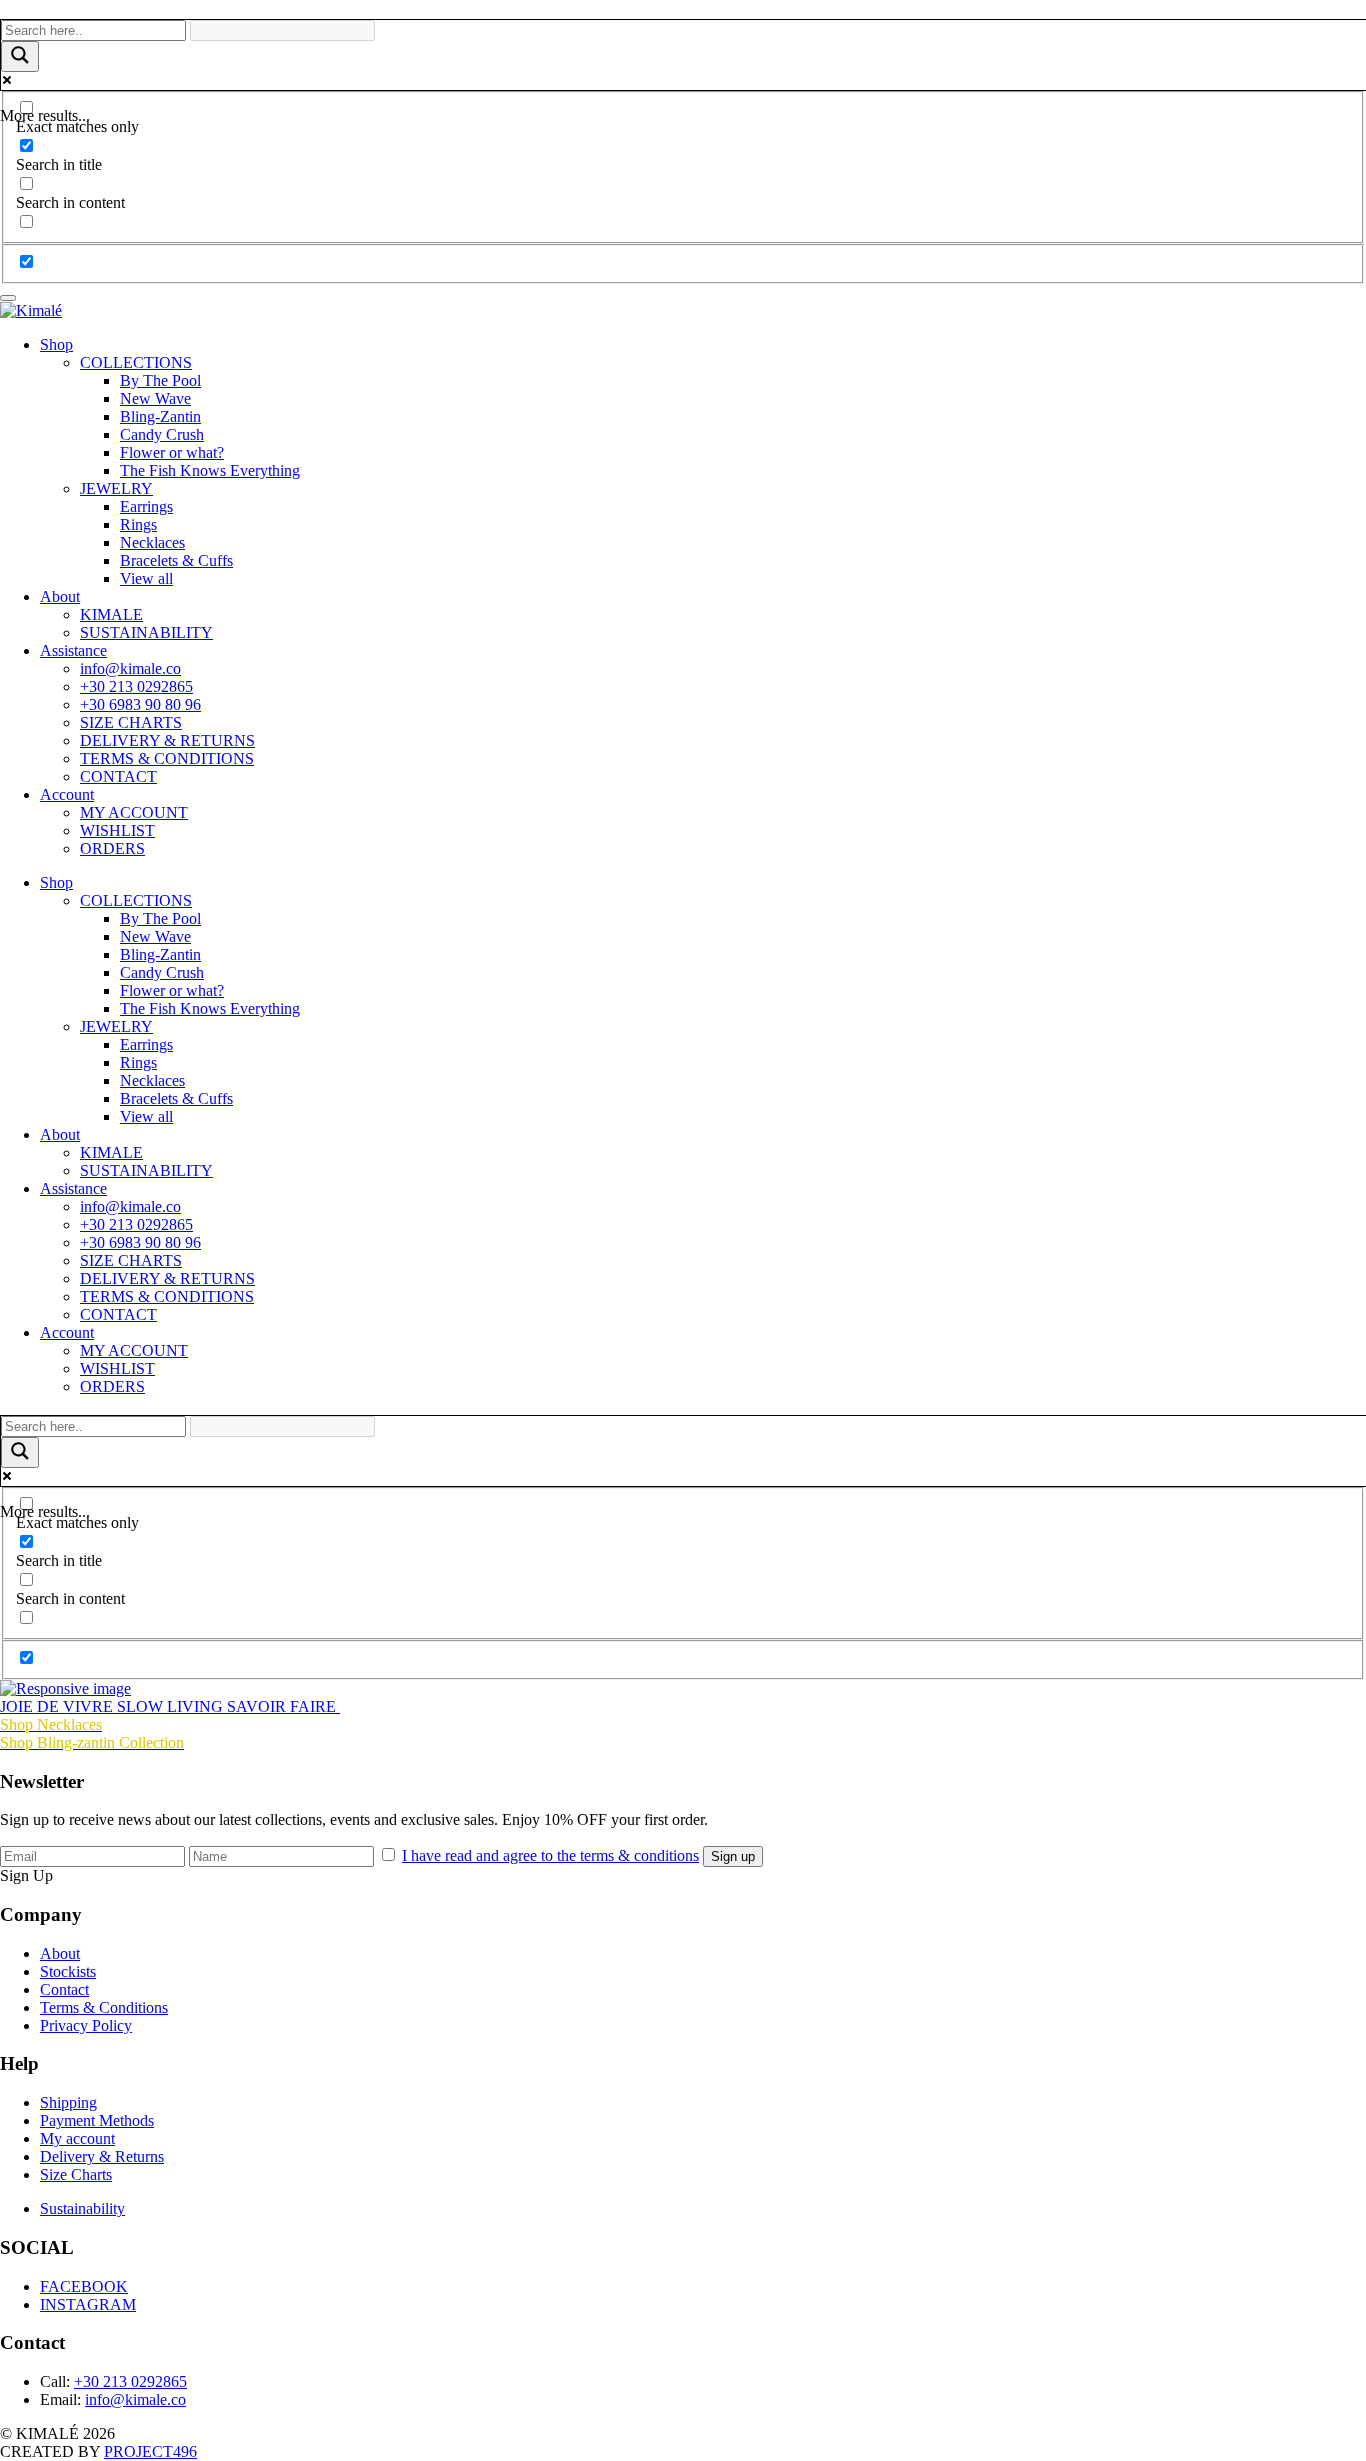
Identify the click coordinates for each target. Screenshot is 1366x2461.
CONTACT (118, 776)
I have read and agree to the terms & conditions (550, 1855)
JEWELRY (116, 488)
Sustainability (82, 2208)
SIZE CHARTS (131, 722)
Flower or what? (172, 452)
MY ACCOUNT (134, 812)
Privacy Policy (86, 2025)
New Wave (155, 398)
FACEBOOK (84, 2286)
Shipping (68, 2102)
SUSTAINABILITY (146, 632)
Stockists (68, 1971)
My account (77, 2138)
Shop (56, 344)
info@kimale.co (130, 668)
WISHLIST (117, 830)
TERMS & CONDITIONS (167, 758)
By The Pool (160, 380)
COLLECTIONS (136, 362)
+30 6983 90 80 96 (140, 704)
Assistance (73, 650)
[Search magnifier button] (20, 56)
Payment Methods (97, 2120)
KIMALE (111, 614)
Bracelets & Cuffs (176, 560)
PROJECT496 (150, 2451)
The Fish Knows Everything (210, 470)
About (60, 596)
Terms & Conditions (104, 2007)
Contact (64, 1989)
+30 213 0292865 (136, 686)
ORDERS (112, 848)
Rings (138, 524)
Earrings (146, 506)
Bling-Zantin (160, 416)
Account (67, 794)
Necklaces (152, 542)
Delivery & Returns (102, 2156)
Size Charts (76, 2174)
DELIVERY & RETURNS (167, 740)
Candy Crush (162, 434)
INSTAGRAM (88, 2304)
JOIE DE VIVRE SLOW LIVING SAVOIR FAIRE (170, 1706)
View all (146, 578)
